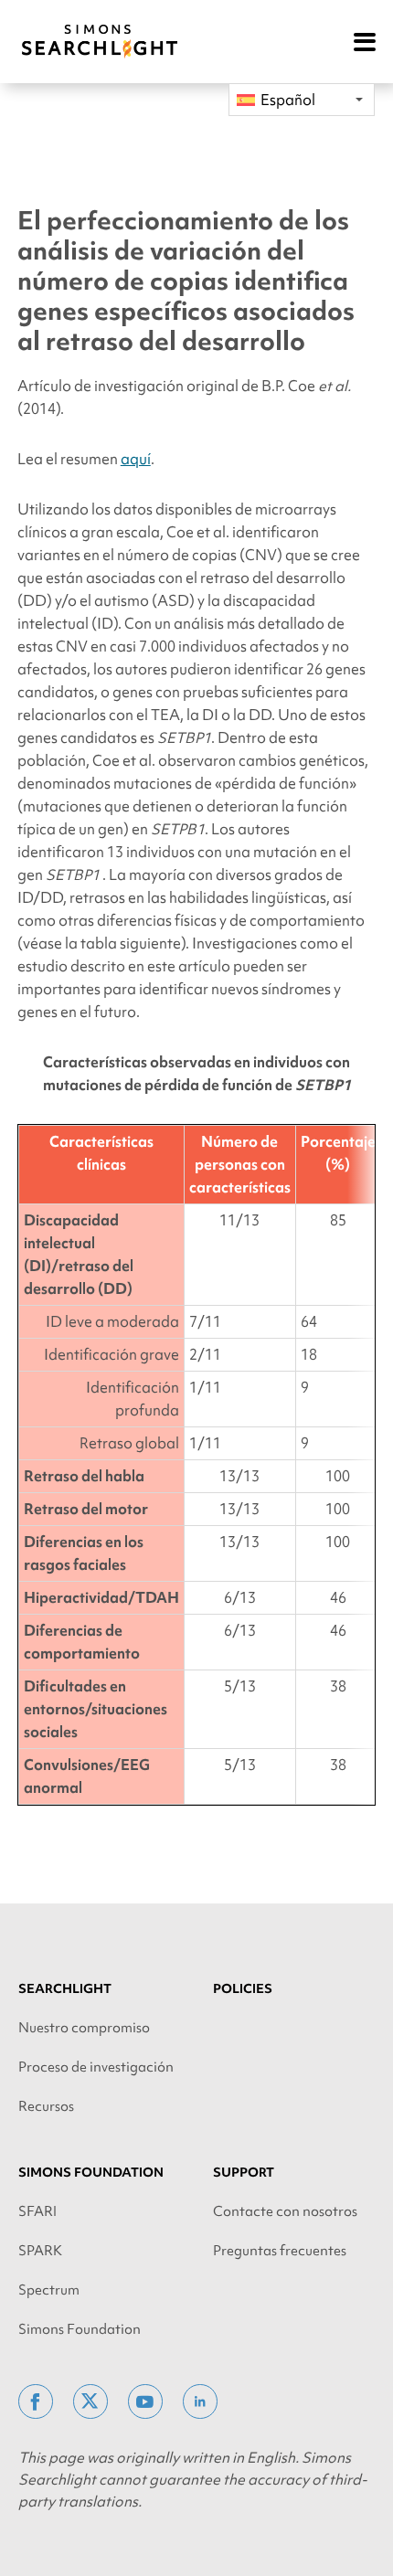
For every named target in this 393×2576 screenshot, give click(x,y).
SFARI (37, 2211)
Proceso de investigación (96, 2067)
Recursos (46, 2106)
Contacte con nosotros (285, 2211)
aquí (136, 459)
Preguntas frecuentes (280, 2251)
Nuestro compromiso (84, 2028)
